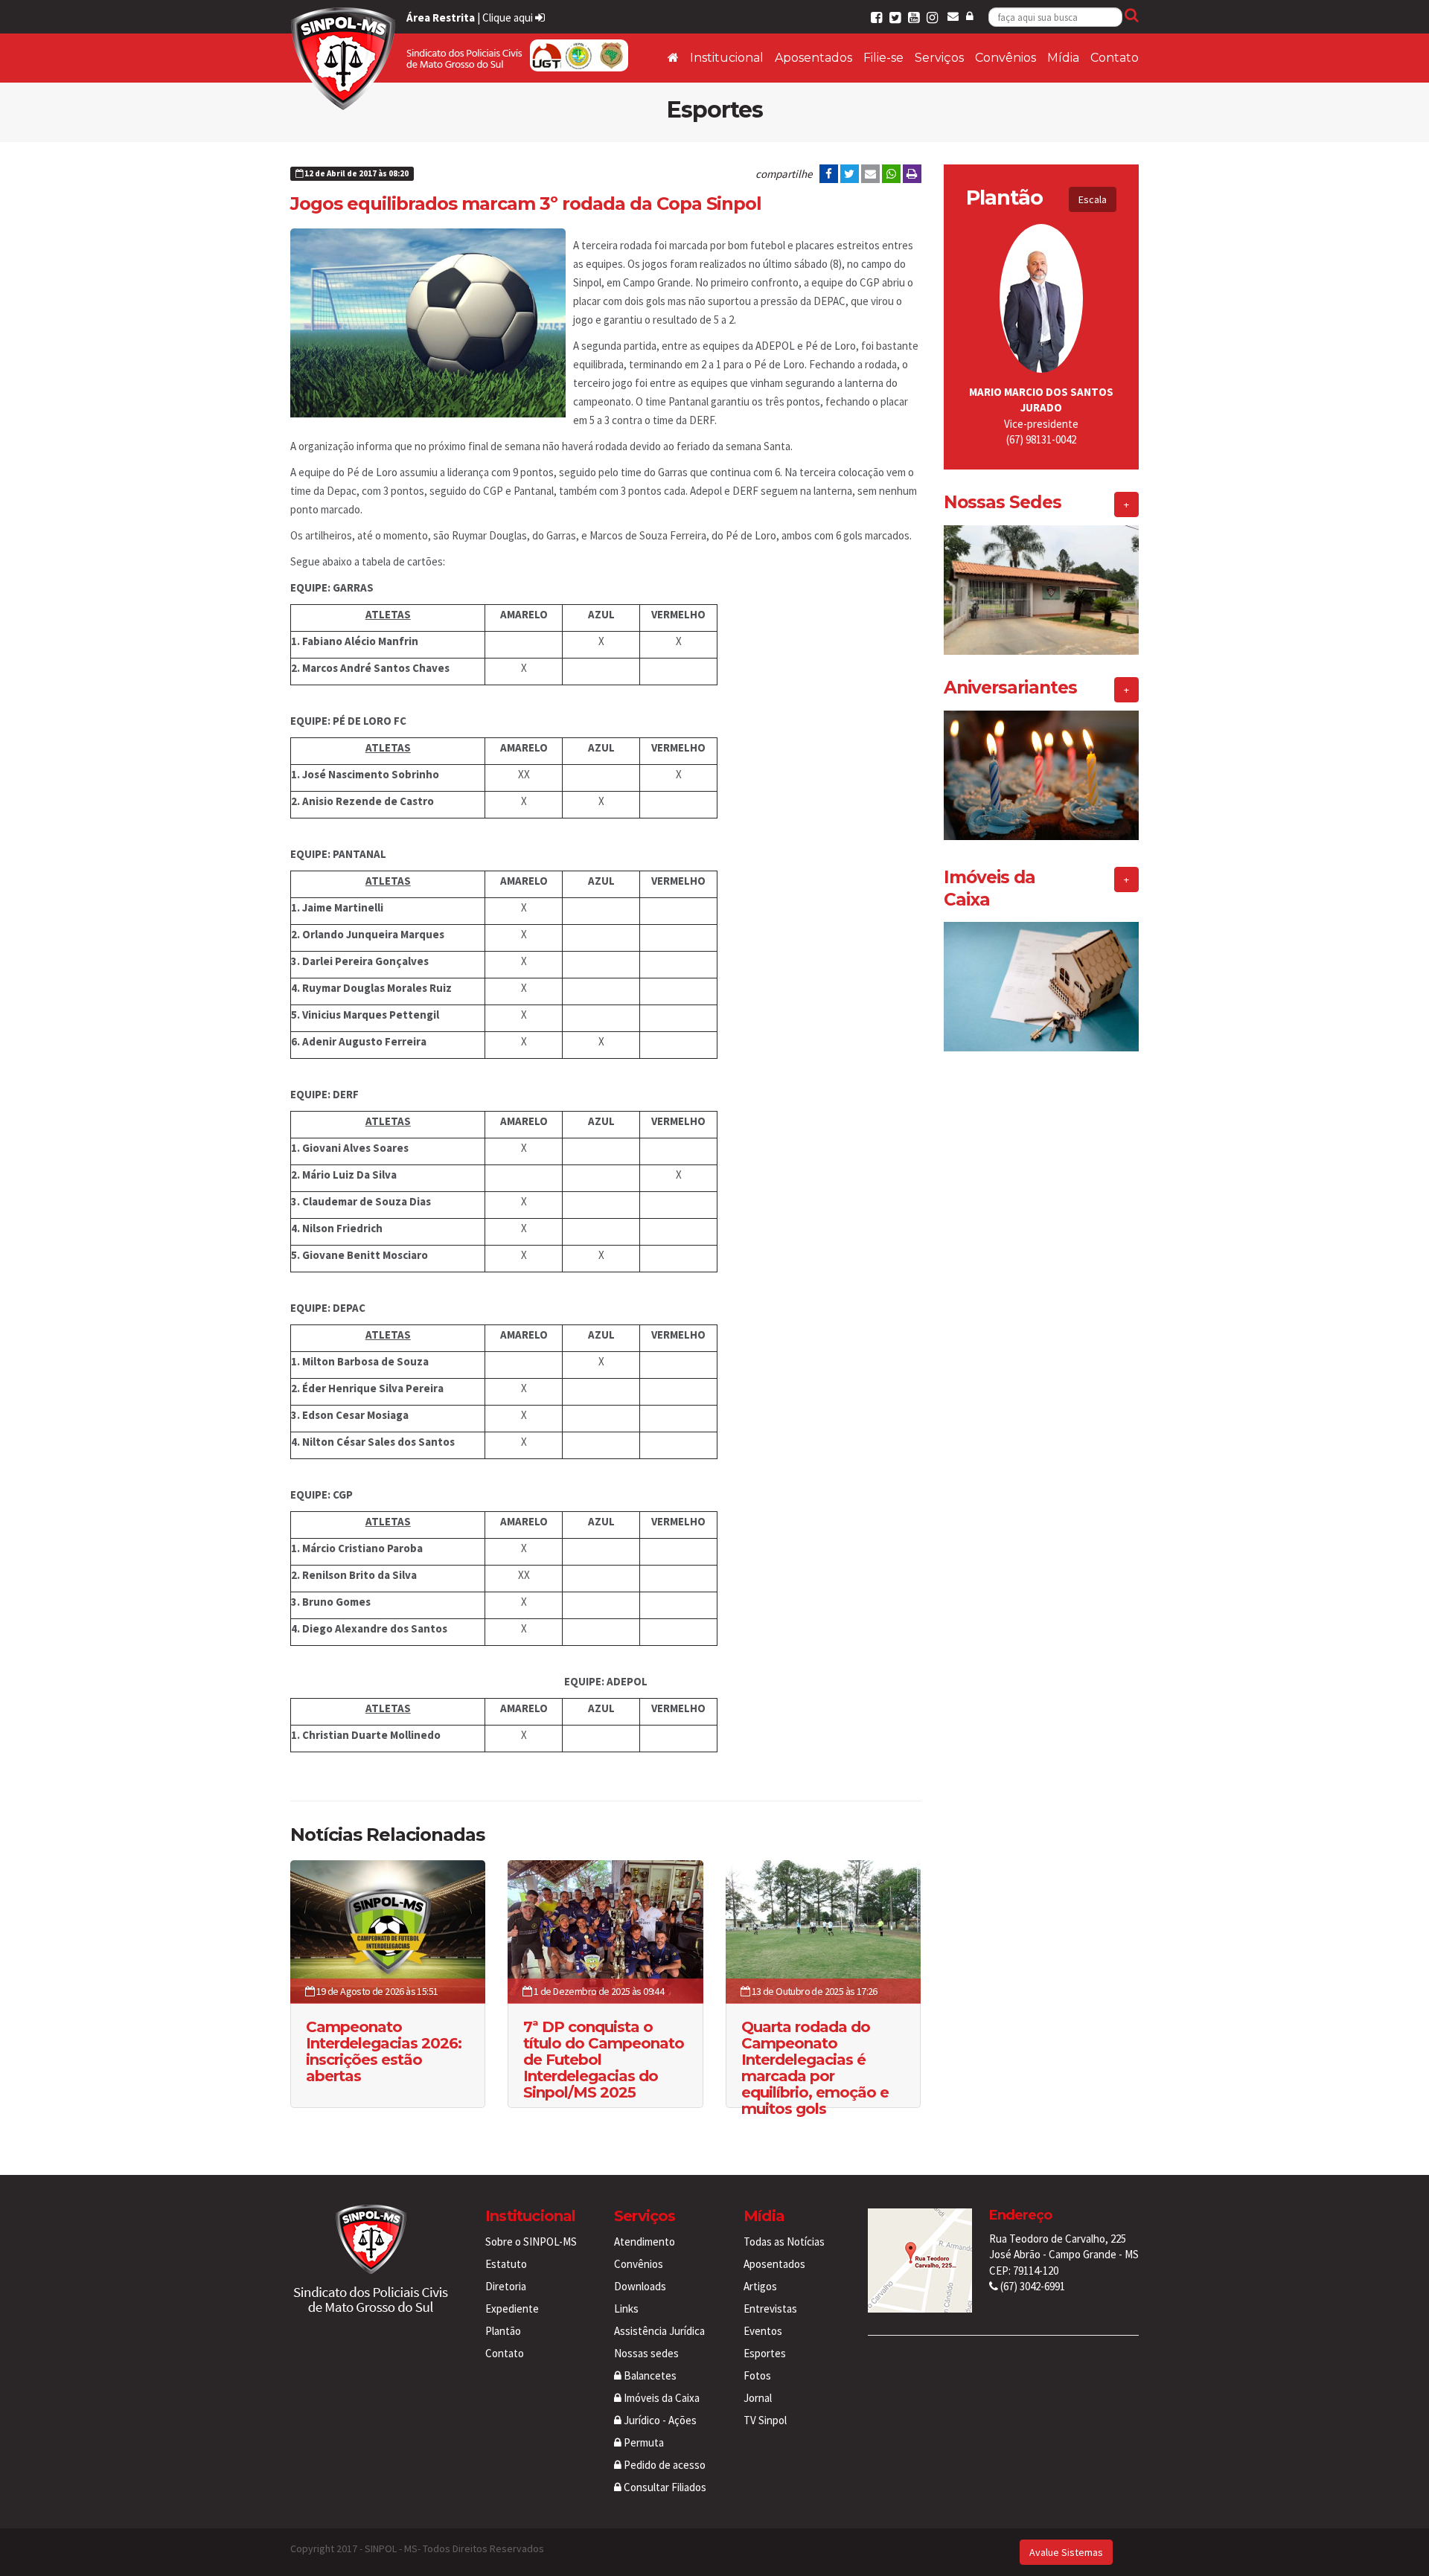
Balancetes (649, 2375)
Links (626, 2309)
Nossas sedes (646, 2353)
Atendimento (645, 2242)
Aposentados (813, 58)
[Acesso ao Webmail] (953, 16)
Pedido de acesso (664, 2465)
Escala (1093, 199)
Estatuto (506, 2264)
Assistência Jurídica (659, 2331)
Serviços (939, 58)
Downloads (640, 2286)
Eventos (763, 2331)
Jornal (758, 2398)
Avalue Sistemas (1066, 2552)
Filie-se (883, 58)
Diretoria (506, 2286)
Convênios (1006, 58)
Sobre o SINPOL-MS (531, 2242)
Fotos (757, 2375)
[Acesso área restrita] (970, 16)
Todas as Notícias (784, 2242)
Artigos (760, 2286)
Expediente (512, 2309)
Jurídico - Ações (659, 2420)
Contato (1115, 58)
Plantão (503, 2331)
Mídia (1063, 58)
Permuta (643, 2442)
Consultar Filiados (664, 2487)
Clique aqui (509, 17)
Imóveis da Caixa (661, 2398)
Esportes (765, 2353)
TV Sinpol (765, 2420)
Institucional (727, 58)
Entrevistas (770, 2309)
